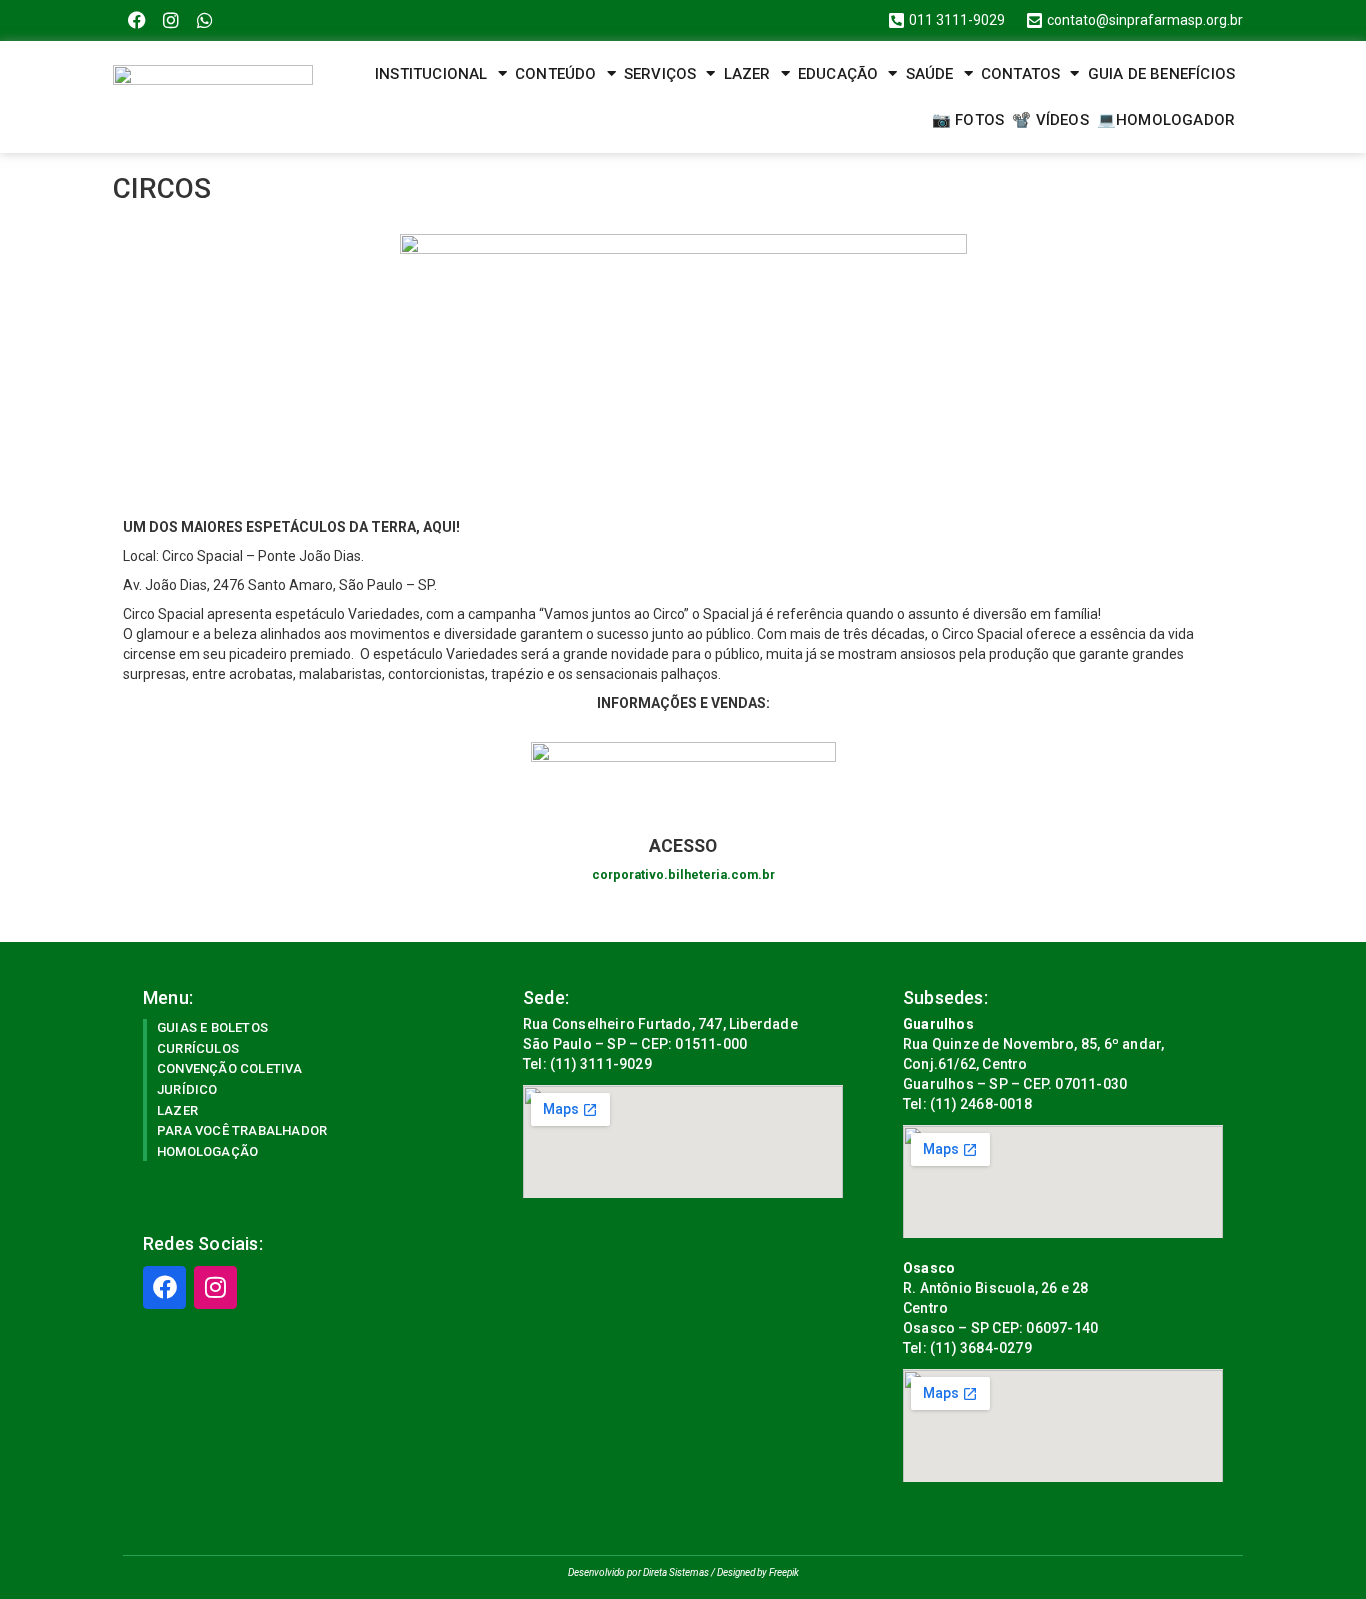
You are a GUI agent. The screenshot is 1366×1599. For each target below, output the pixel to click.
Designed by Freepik (758, 1572)
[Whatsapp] (205, 20)
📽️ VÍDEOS (1050, 120)
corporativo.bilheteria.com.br (683, 874)
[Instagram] (171, 20)
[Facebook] (137, 20)
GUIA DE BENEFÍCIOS (1162, 74)
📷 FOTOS (968, 120)
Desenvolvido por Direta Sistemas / (642, 1572)
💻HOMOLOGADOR (1166, 120)
